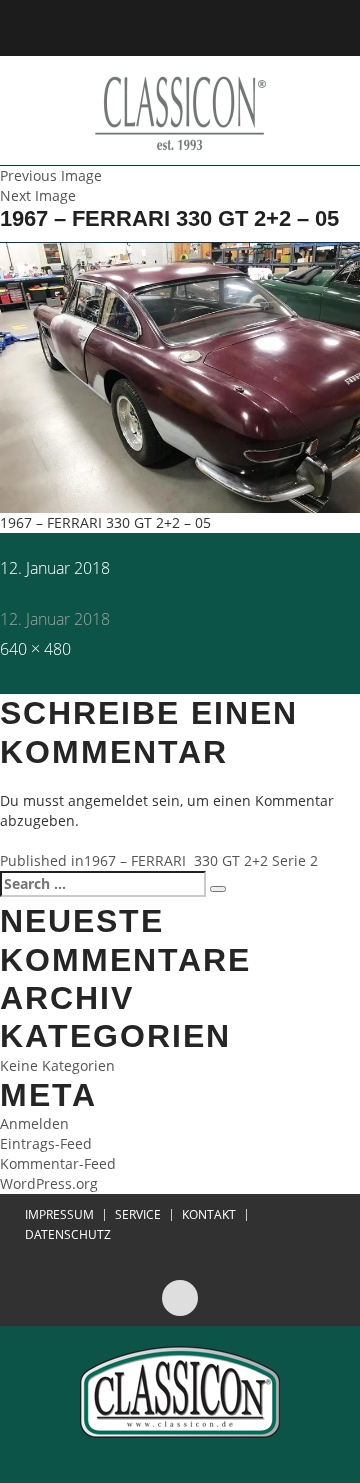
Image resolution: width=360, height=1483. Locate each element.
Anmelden (34, 1123)
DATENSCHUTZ (68, 1235)
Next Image (38, 195)
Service (138, 1215)
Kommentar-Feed (58, 1163)
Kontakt (209, 1215)
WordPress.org (49, 1183)
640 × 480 (35, 649)
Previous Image (51, 175)
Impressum (59, 1215)
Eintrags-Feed (46, 1143)
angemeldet (108, 800)
